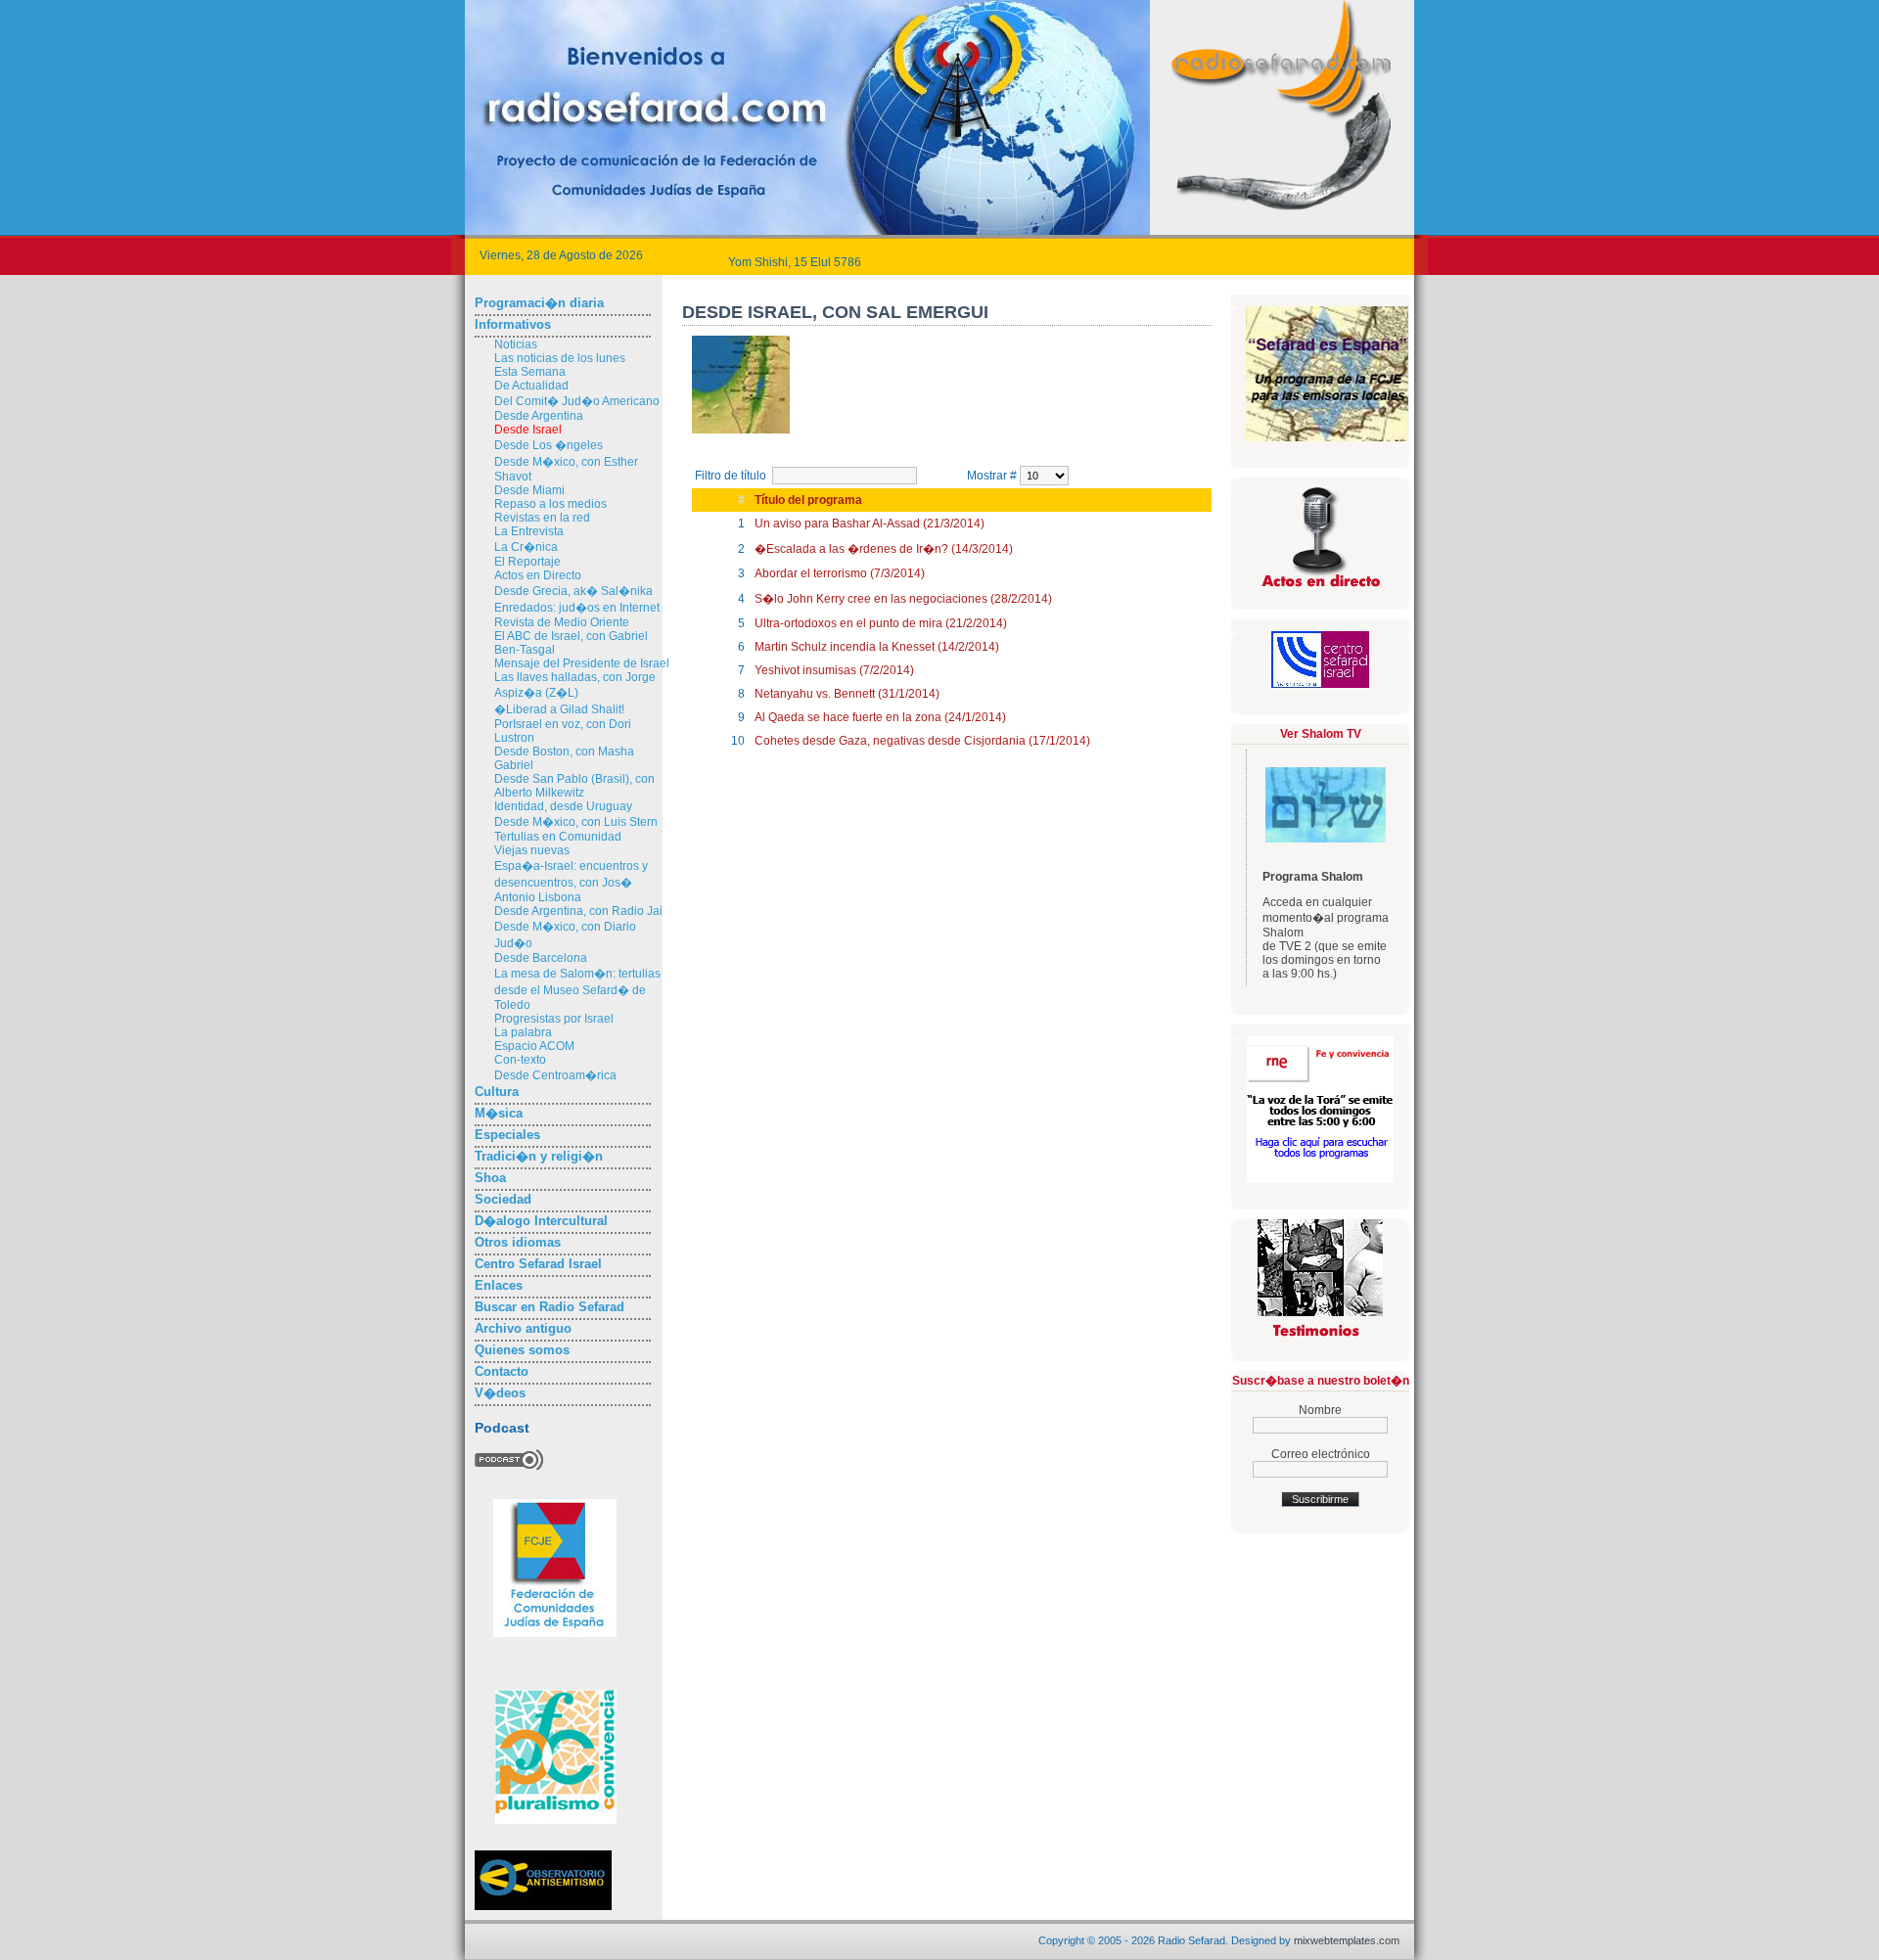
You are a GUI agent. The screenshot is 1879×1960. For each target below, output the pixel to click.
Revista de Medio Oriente (562, 622)
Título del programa (808, 500)
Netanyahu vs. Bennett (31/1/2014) (847, 694)
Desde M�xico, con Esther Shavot (566, 469)
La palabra (523, 1032)
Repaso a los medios (550, 504)
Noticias (516, 344)
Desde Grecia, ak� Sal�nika (573, 591)
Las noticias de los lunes (560, 358)
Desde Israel (528, 430)
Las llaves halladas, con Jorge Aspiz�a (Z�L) (575, 685)
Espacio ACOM (534, 1046)
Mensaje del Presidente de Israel (582, 663)
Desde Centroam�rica (555, 1075)
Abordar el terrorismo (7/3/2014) (840, 573)
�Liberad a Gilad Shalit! (559, 709)
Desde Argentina (539, 416)
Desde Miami (529, 490)
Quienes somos (522, 1350)
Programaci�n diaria (539, 303)
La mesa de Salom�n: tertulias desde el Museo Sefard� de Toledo (577, 989)
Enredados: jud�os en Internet (577, 608)
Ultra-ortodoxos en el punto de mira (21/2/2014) (881, 623)
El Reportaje (527, 562)
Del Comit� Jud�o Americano (577, 401)
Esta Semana (530, 372)
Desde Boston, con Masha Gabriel (564, 758)
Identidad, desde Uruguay (563, 806)
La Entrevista (529, 531)
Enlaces (499, 1285)
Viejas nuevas (532, 850)
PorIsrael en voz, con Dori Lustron (563, 731)
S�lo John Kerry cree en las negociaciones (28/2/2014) (903, 599)
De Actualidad (531, 386)
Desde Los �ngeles (549, 445)
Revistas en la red (542, 518)
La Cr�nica (526, 547)
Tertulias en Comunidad (558, 837)
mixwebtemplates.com (1347, 1940)
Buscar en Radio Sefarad (550, 1307)
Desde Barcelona (541, 958)
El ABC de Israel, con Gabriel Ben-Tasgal (571, 643)
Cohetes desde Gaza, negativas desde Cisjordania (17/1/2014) (922, 741)
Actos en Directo (538, 575)
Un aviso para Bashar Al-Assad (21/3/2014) (870, 524)
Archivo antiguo (523, 1328)
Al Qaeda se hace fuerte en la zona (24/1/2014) (880, 717)
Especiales (507, 1135)
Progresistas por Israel (554, 1019)
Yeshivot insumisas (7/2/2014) (834, 670)
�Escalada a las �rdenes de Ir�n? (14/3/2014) (884, 549)
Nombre (1320, 1410)
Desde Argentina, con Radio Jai (578, 911)
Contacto (502, 1371)
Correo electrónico (1321, 1454)
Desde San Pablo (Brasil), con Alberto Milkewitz (574, 786)
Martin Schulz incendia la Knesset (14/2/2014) (877, 647)
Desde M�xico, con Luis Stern (576, 822)
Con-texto (520, 1060)
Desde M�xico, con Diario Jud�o (565, 935)
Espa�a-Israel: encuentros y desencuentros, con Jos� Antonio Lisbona (571, 882)
